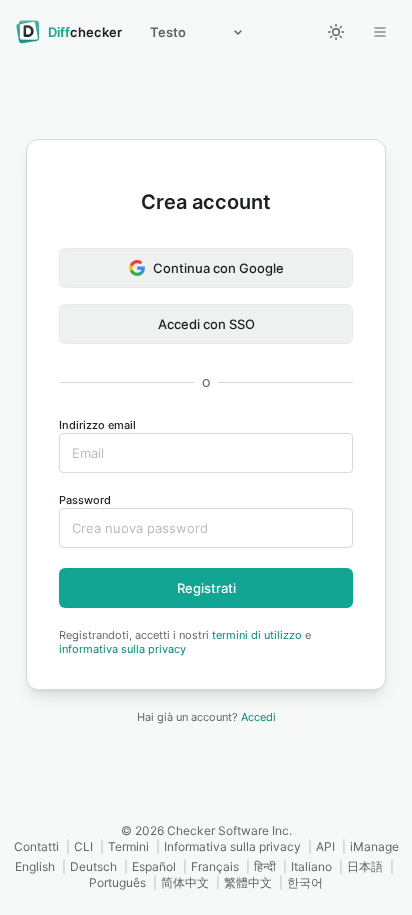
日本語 (365, 866)
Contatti (36, 846)
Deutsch (93, 866)
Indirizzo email (97, 425)
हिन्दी (265, 866)
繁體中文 (248, 882)
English (35, 866)
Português (117, 882)
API (325, 846)
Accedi (258, 717)
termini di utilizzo (257, 635)
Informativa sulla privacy (232, 846)
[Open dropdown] (380, 32)
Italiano (311, 866)
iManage (374, 846)
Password (85, 500)
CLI (83, 846)
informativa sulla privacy (122, 649)
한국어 (305, 882)
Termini (128, 846)
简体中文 (185, 882)
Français (215, 866)
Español (154, 866)
